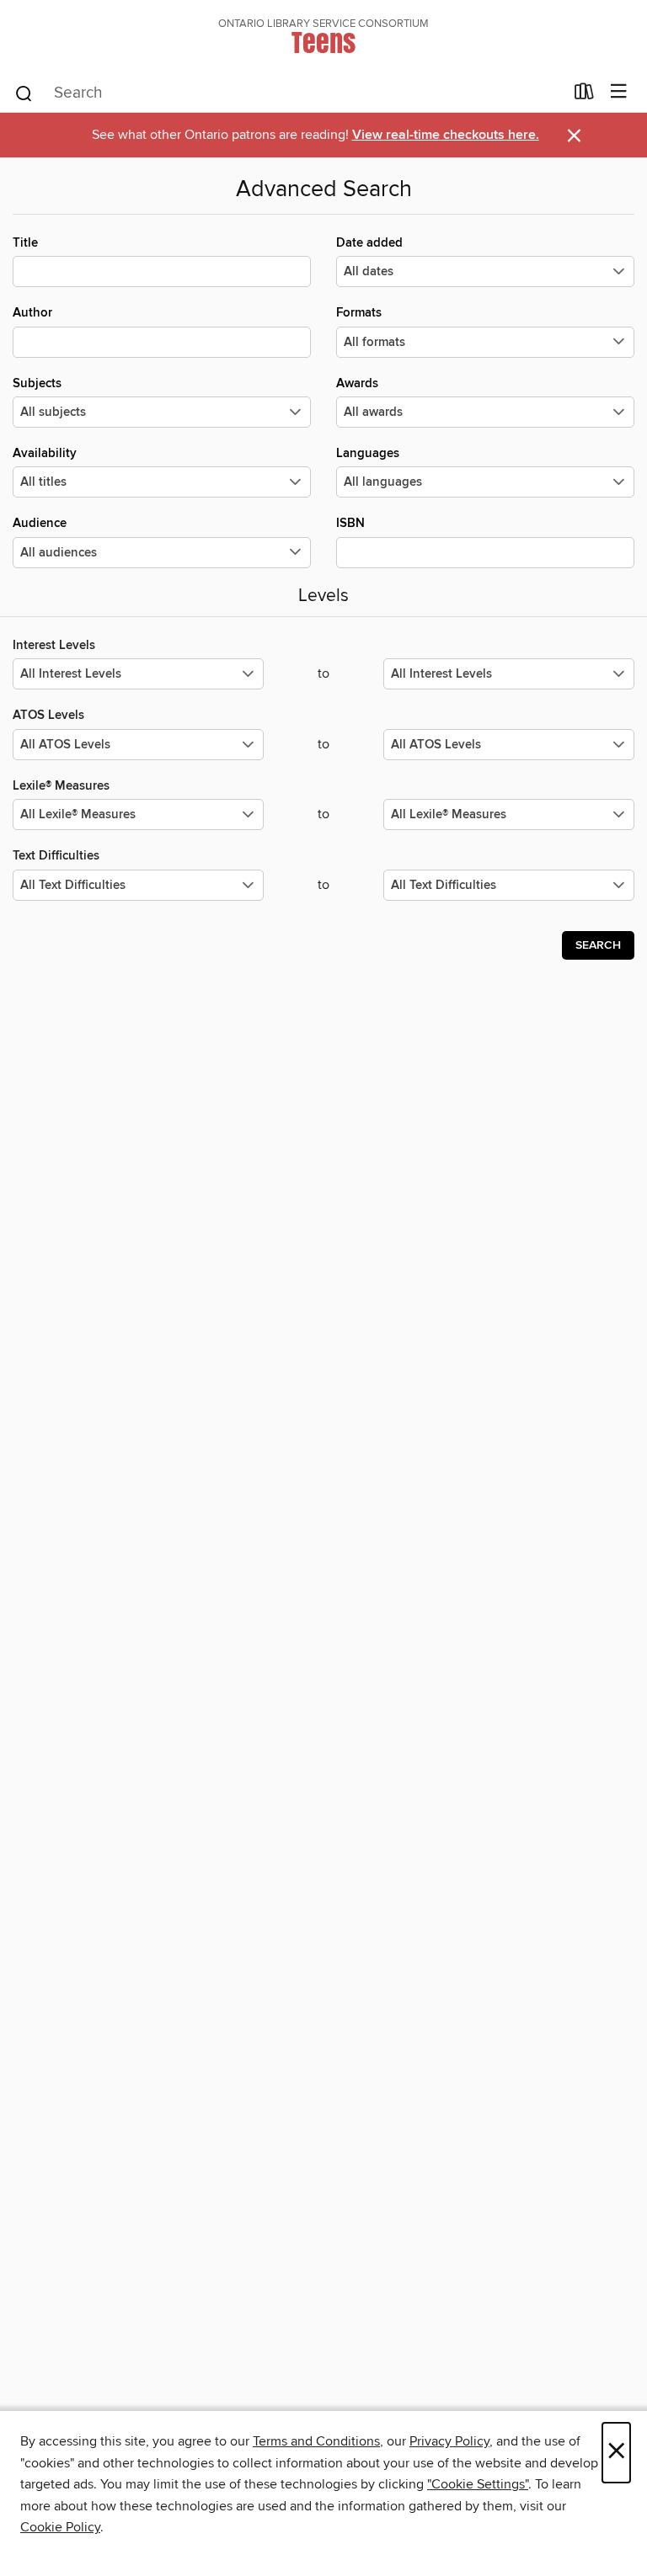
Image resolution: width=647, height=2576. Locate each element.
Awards (357, 383)
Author (32, 313)
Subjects (37, 383)
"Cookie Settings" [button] (478, 2484)
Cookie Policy (60, 2527)
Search (598, 945)
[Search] (24, 93)
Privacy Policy (449, 2441)
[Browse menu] (619, 92)
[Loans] (584, 95)
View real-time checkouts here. (446, 135)
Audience (40, 523)
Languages (368, 453)
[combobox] (289, 93)
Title (25, 243)
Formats (359, 313)
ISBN (350, 523)
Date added (369, 243)
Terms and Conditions (316, 2441)
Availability (45, 453)
